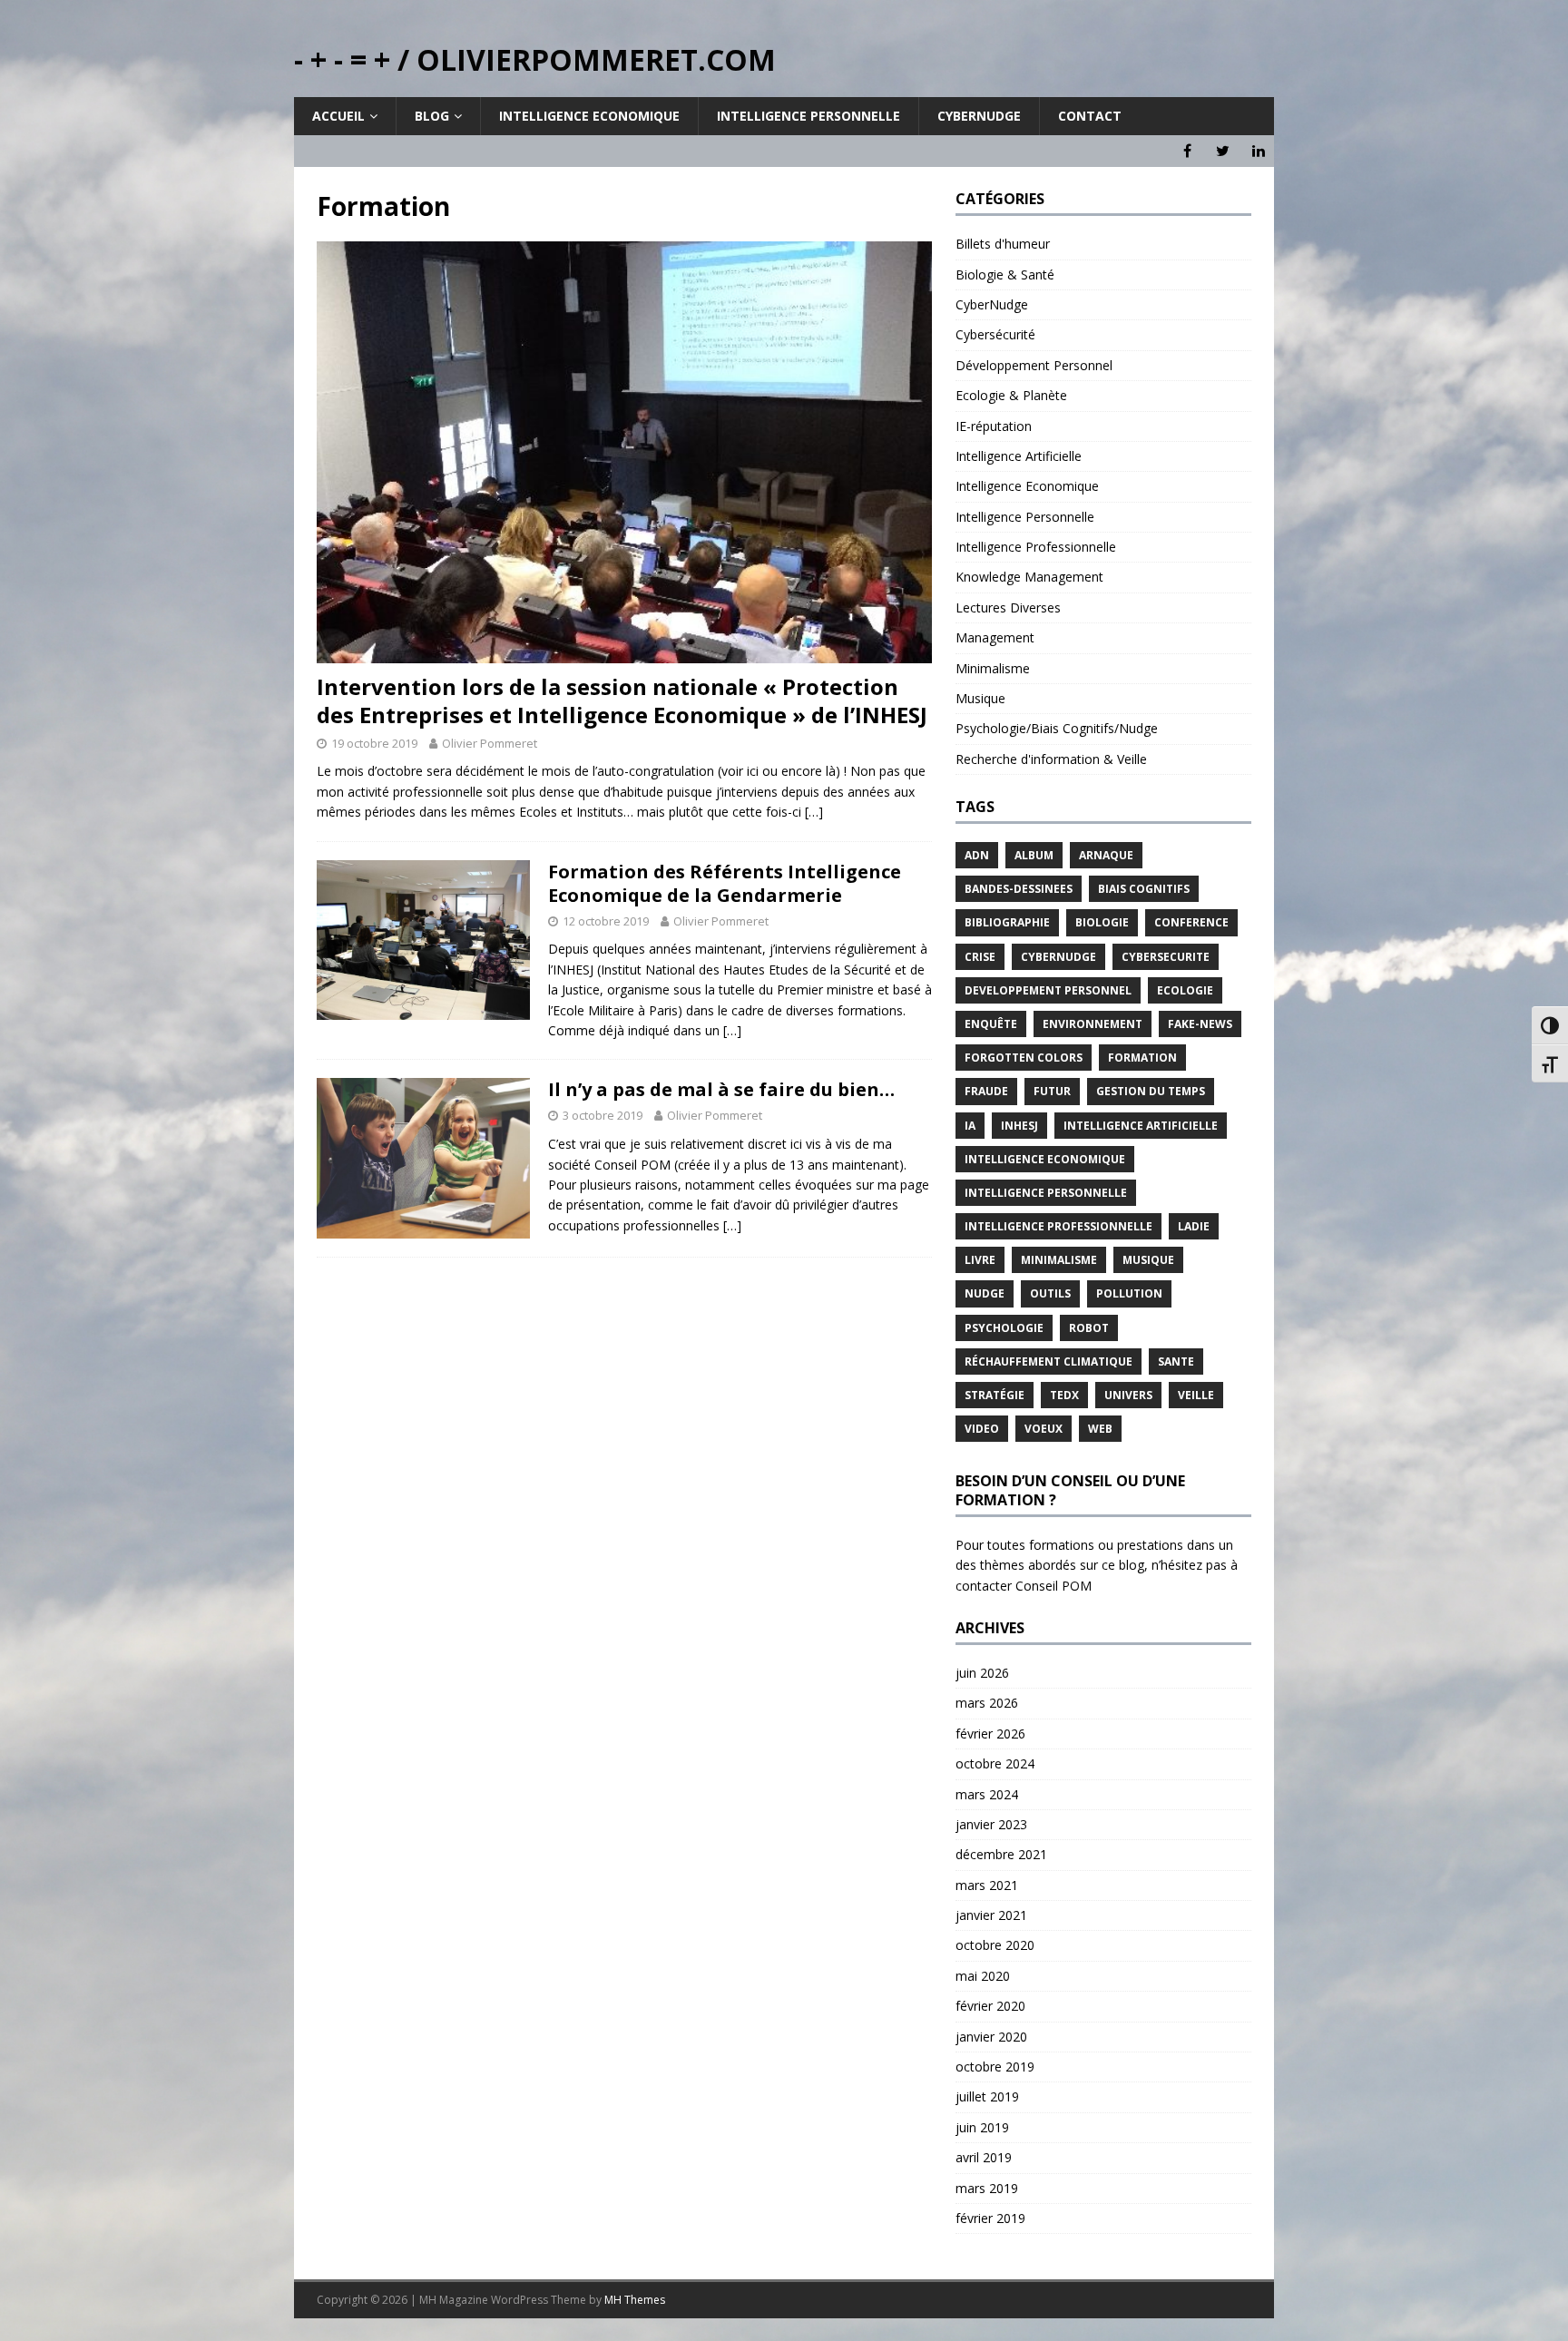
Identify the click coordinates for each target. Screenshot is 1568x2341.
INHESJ (1019, 1126)
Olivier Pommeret (490, 743)
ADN (977, 855)
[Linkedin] (1258, 151)
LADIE (1194, 1226)
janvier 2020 (991, 2037)
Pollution (1129, 1293)
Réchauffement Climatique (1049, 1362)
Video (982, 1429)
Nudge (985, 1293)
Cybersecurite (1166, 957)
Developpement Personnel (1048, 990)
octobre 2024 (995, 1763)
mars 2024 (987, 1794)
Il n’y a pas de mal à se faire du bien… (721, 1089)
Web (1100, 1429)
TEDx (1064, 1395)
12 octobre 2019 (606, 921)
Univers (1128, 1395)
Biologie (1102, 922)
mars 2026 (987, 1703)
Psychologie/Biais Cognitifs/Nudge (1057, 728)
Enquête (991, 1024)
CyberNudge (992, 304)
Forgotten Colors (1024, 1058)
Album (1034, 855)
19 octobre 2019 (374, 743)
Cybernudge (979, 116)
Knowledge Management (1029, 577)
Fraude (986, 1091)
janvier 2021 (991, 1915)
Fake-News (1200, 1024)
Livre (980, 1260)
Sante (1176, 1362)
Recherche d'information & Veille (1051, 759)
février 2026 (990, 1734)
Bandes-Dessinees (1019, 889)
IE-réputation (994, 426)
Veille (1196, 1395)
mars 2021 (987, 1885)
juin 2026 (982, 1673)
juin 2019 (982, 2127)
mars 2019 (987, 2188)
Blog (432, 116)
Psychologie (1004, 1328)
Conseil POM (1053, 1586)
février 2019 (990, 2218)
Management (995, 637)
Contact (1090, 116)
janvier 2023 (991, 1824)
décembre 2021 (1001, 1854)
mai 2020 (983, 1976)
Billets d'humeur (1003, 244)
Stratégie (995, 1395)
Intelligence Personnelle (808, 116)
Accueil (338, 116)
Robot (1089, 1328)
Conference (1191, 922)
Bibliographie (1007, 922)
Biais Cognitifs (1144, 889)
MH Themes (635, 2300)
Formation (1142, 1058)
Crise (980, 957)
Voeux (1044, 1429)
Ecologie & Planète (1011, 395)
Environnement (1093, 1024)
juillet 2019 (987, 2096)
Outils (1050, 1293)
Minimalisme (993, 668)
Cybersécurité (995, 334)
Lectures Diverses (1008, 607)
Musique (980, 698)
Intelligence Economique (589, 116)
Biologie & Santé (1005, 274)
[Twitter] (1223, 151)
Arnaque (1106, 855)
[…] (814, 812)
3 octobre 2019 (603, 1115)
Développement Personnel (1034, 365)
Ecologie (1185, 990)
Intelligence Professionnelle (1036, 547)
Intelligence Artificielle (1019, 456)
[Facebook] (1187, 151)
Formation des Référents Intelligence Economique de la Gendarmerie (725, 883)
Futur (1052, 1091)
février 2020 (990, 2006)
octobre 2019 (995, 2067)
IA (970, 1126)
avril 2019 (984, 2157)
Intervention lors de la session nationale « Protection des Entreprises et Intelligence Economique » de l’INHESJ (622, 700)
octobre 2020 (995, 1945)
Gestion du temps (1151, 1091)
